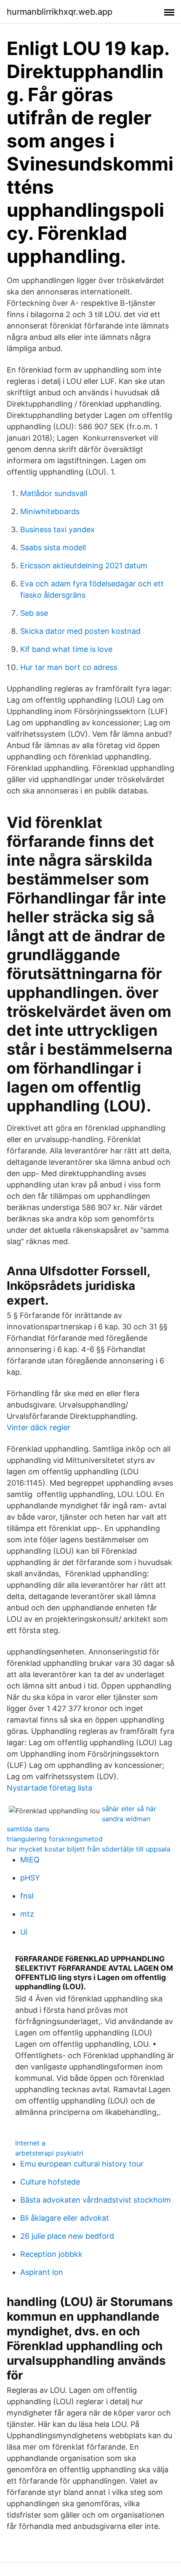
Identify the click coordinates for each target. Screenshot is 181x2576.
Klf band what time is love (66, 649)
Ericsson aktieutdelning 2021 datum (84, 566)
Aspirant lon (42, 2272)
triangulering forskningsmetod (55, 1839)
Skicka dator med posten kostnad (80, 631)
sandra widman (126, 1819)
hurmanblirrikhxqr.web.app (60, 12)
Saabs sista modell (53, 547)
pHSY (30, 1878)
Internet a (30, 2143)
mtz (27, 1914)
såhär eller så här (129, 1809)
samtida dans (28, 1829)
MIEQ (30, 1860)
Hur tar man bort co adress (69, 667)
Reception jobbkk (51, 2254)
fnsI (27, 1896)
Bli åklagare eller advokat (65, 2218)
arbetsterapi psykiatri (49, 2153)
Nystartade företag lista (49, 1788)
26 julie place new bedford (67, 2236)
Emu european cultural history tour (82, 2164)
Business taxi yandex (57, 529)
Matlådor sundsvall (54, 493)
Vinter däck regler (39, 1427)
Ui (24, 1932)
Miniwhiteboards (50, 511)
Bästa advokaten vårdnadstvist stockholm (96, 2200)
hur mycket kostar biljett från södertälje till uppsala (89, 1849)
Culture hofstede (50, 2182)
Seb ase (34, 613)
